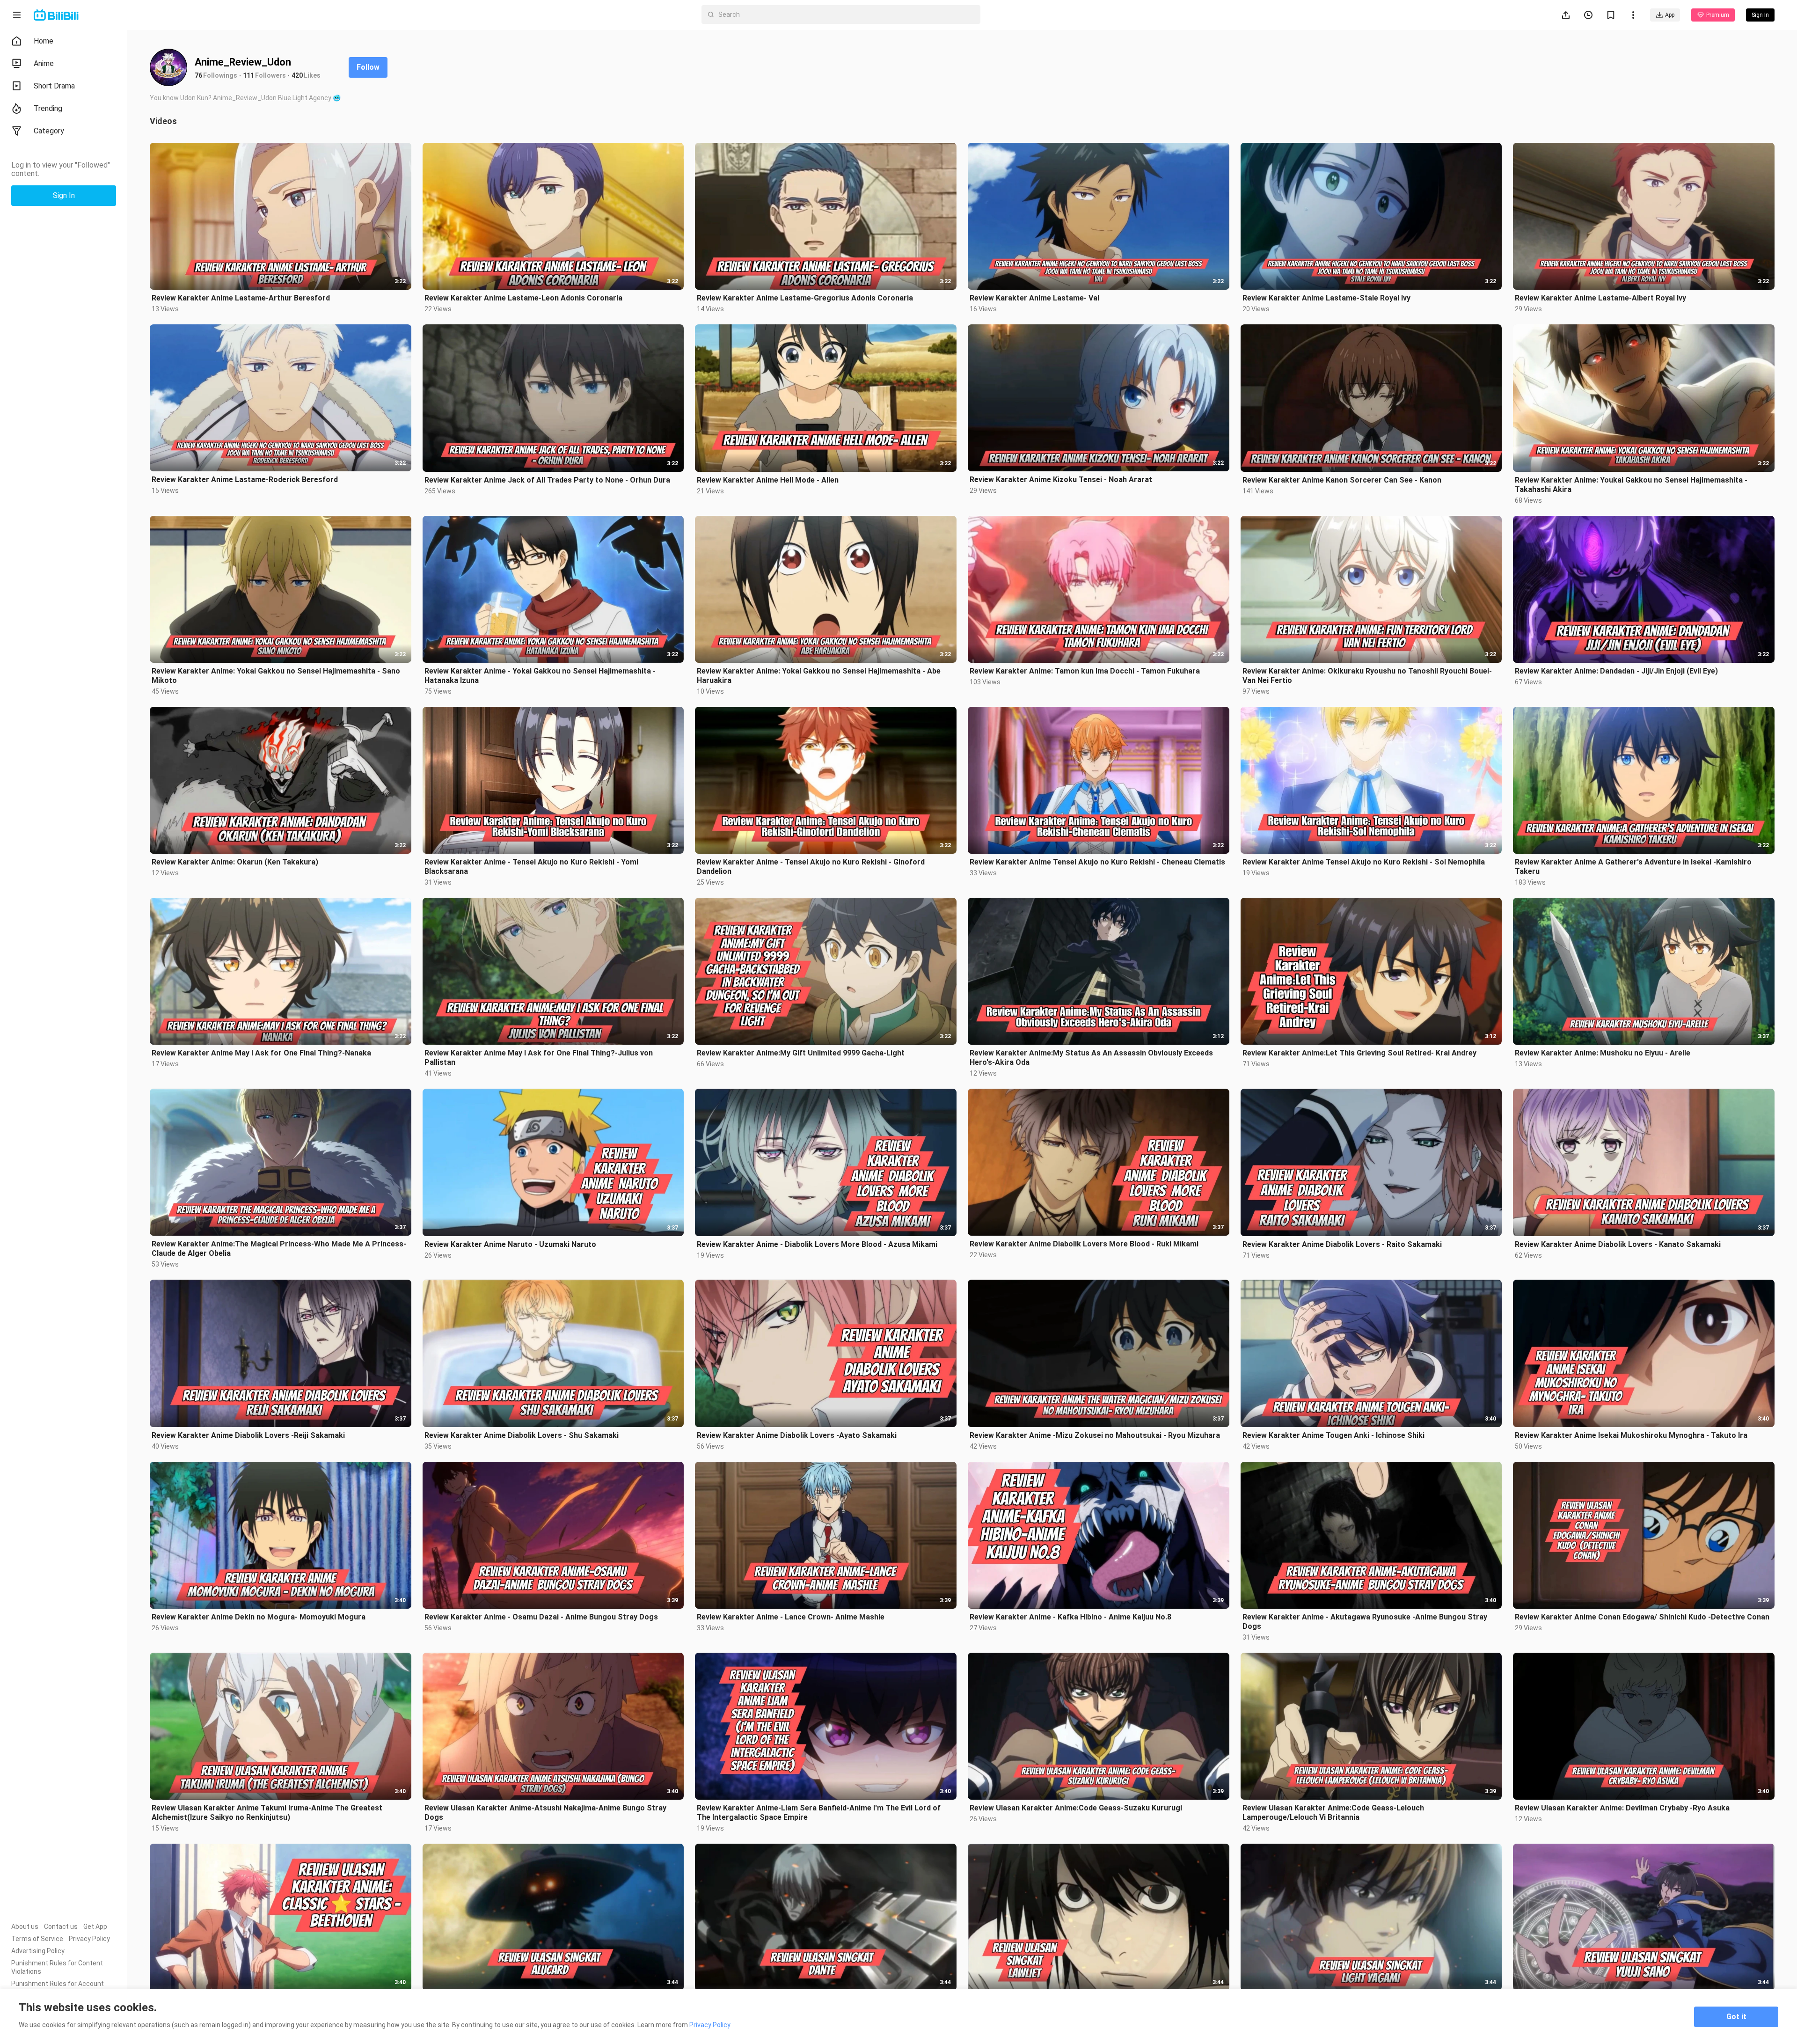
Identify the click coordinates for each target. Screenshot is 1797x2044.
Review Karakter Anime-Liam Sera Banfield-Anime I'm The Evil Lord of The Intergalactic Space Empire (819, 1813)
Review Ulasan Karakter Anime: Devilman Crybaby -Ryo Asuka (1622, 1808)
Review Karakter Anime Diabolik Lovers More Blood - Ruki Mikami (1084, 1244)
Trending (48, 108)
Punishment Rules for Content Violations (57, 1967)
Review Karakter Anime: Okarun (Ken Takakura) (235, 862)
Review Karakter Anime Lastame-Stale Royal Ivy (1326, 298)
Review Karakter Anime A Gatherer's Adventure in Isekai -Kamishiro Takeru (1633, 867)
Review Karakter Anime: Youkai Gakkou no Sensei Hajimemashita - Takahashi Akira (1631, 485)
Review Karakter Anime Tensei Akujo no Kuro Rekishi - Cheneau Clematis (1097, 862)
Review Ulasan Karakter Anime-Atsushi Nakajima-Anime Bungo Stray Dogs (545, 1813)
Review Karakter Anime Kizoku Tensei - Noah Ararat (1061, 480)
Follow (368, 67)
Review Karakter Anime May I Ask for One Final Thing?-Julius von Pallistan (539, 1058)
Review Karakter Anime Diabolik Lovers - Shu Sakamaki (522, 1435)
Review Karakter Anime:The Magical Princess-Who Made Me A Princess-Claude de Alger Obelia (279, 1249)
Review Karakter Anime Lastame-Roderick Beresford (245, 480)
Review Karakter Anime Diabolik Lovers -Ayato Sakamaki (797, 1435)
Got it (1736, 2017)
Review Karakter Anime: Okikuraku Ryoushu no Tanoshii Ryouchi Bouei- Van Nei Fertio (1367, 676)
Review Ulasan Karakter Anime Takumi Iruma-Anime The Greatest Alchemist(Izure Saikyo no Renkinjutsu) (267, 1813)
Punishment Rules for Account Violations (58, 1988)
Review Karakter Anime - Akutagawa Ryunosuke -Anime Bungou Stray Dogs (1365, 1622)
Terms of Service (37, 1939)
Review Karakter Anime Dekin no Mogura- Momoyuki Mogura (259, 1617)
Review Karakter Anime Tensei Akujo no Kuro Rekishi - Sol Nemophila (1364, 862)
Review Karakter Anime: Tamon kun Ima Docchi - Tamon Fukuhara (1085, 671)
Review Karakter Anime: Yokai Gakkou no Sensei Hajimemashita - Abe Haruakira (819, 676)
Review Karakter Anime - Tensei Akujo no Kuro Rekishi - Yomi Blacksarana (531, 867)
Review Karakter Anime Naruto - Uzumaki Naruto (510, 1244)
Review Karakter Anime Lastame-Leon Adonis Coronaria (523, 298)
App (1670, 15)
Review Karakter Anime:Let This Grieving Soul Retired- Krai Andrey (1359, 1053)
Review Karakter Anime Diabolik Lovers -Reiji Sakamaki (248, 1435)
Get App (95, 1927)
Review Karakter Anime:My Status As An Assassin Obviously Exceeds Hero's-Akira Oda (1091, 1058)
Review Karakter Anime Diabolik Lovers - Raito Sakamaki (1342, 1244)
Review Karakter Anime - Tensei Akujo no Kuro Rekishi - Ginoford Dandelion (811, 867)
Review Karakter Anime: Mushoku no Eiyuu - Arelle (1603, 1053)
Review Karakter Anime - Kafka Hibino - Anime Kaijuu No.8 (1070, 1617)
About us (25, 1927)
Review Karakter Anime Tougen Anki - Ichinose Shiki (1333, 1435)
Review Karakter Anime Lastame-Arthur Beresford (241, 298)
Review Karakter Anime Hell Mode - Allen (768, 480)
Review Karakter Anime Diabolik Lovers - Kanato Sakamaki (1618, 1244)
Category (49, 131)
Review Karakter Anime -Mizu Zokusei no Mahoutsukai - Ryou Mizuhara (1095, 1435)
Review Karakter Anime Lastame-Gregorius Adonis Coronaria (805, 298)
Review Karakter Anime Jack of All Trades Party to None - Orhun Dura (547, 480)
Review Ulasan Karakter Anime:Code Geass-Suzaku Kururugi (1076, 1808)
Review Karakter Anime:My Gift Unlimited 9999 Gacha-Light (801, 1053)
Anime (44, 63)
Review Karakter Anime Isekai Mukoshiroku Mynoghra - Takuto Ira (1631, 1435)
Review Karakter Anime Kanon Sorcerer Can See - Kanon (1342, 480)
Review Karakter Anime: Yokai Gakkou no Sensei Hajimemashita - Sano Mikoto (276, 676)
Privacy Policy (89, 1939)
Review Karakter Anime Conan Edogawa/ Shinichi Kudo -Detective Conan (1642, 1617)
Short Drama (54, 86)
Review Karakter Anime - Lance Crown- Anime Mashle (791, 1617)
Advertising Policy (38, 1951)
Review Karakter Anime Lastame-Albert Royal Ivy (1600, 298)
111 (248, 75)
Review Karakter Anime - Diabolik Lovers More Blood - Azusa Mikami (817, 1244)
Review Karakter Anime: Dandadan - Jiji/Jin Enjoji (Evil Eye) (1616, 671)
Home (44, 41)
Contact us (61, 1927)
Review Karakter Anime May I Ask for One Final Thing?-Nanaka (261, 1053)
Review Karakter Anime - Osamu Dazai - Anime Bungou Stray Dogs (541, 1617)
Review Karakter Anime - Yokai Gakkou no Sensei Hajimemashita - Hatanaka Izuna (540, 676)
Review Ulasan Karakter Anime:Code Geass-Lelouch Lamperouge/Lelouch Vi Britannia (1333, 1813)
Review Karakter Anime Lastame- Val (1034, 298)
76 (198, 75)
